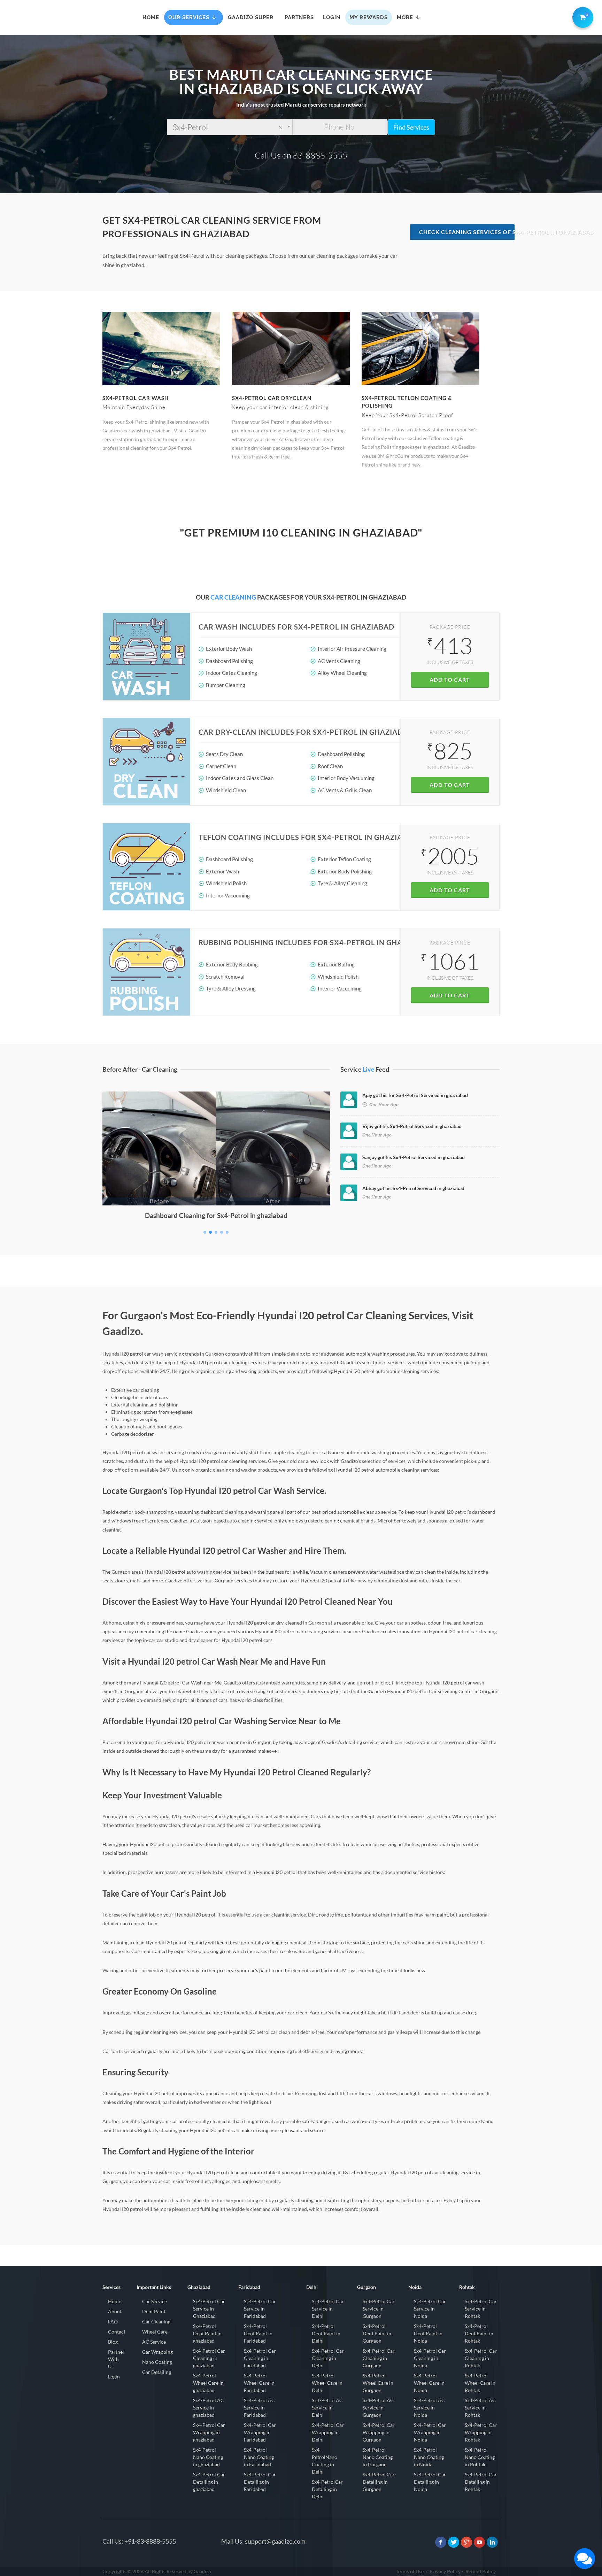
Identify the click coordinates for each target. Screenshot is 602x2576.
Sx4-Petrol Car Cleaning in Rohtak (481, 2358)
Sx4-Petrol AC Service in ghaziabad (209, 2408)
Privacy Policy (445, 2571)
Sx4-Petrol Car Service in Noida (430, 2309)
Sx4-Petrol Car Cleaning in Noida (430, 2358)
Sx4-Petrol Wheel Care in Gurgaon (378, 2383)
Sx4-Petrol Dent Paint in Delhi (326, 2333)
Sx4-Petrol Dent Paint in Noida (428, 2333)
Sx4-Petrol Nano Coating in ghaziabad (208, 2457)
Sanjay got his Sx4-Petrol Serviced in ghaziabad (414, 1157)
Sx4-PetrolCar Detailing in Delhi (327, 2489)
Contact (117, 2332)
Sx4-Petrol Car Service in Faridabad (260, 2309)
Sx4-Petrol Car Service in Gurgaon (379, 2309)
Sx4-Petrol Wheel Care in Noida (429, 2383)
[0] (581, 16)
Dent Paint (154, 2311)
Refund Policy (481, 2571)
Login (114, 2377)
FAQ (113, 2322)
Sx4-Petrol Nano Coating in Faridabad (259, 2457)
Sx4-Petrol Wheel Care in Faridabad (259, 2383)
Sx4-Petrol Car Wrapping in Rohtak (481, 2432)
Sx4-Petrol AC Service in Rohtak (480, 2408)
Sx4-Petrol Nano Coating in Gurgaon (378, 2457)
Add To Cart (450, 680)
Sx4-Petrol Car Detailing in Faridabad (260, 2482)
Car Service (155, 2301)
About (115, 2311)
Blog (113, 2342)
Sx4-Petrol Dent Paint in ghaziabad (207, 2333)
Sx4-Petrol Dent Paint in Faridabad (258, 2333)
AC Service (154, 2342)
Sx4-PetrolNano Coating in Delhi (325, 2461)
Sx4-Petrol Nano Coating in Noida (429, 2457)
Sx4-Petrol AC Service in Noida (429, 2408)
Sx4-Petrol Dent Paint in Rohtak (479, 2333)
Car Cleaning (156, 2322)
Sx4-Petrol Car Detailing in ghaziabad (209, 2482)
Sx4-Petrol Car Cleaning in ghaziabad (209, 2358)
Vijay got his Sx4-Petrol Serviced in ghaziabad (412, 1126)
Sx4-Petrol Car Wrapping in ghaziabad (209, 2432)
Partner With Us (116, 2359)
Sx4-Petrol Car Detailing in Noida (430, 2482)
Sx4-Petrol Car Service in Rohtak (481, 2309)
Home (115, 2301)
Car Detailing (157, 2372)
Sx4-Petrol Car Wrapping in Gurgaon (379, 2432)
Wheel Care (155, 2332)
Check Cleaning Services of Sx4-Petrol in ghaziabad (467, 232)
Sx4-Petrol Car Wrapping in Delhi (328, 2432)
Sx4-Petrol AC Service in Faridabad (259, 2408)
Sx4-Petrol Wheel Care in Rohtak (480, 2383)
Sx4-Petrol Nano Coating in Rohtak (480, 2457)
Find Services (411, 127)
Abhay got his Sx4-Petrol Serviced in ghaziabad (413, 1188)
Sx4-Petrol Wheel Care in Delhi (327, 2383)
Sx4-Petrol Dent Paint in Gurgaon (377, 2333)
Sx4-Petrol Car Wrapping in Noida (430, 2432)
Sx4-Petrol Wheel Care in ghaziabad (208, 2383)
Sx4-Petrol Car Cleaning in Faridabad (260, 2358)
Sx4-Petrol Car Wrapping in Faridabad (260, 2432)
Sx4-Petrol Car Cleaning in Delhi (328, 2358)
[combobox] (230, 127)
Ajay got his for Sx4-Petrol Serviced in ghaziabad (415, 1095)
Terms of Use (410, 2571)
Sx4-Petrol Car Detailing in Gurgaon (379, 2482)
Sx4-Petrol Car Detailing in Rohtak (481, 2482)
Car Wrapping (157, 2352)
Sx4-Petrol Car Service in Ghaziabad (209, 2309)
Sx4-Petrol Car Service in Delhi (328, 2309)
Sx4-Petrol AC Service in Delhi (327, 2408)
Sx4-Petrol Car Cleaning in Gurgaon (379, 2358)
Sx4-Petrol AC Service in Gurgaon (378, 2408)
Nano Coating (157, 2362)
